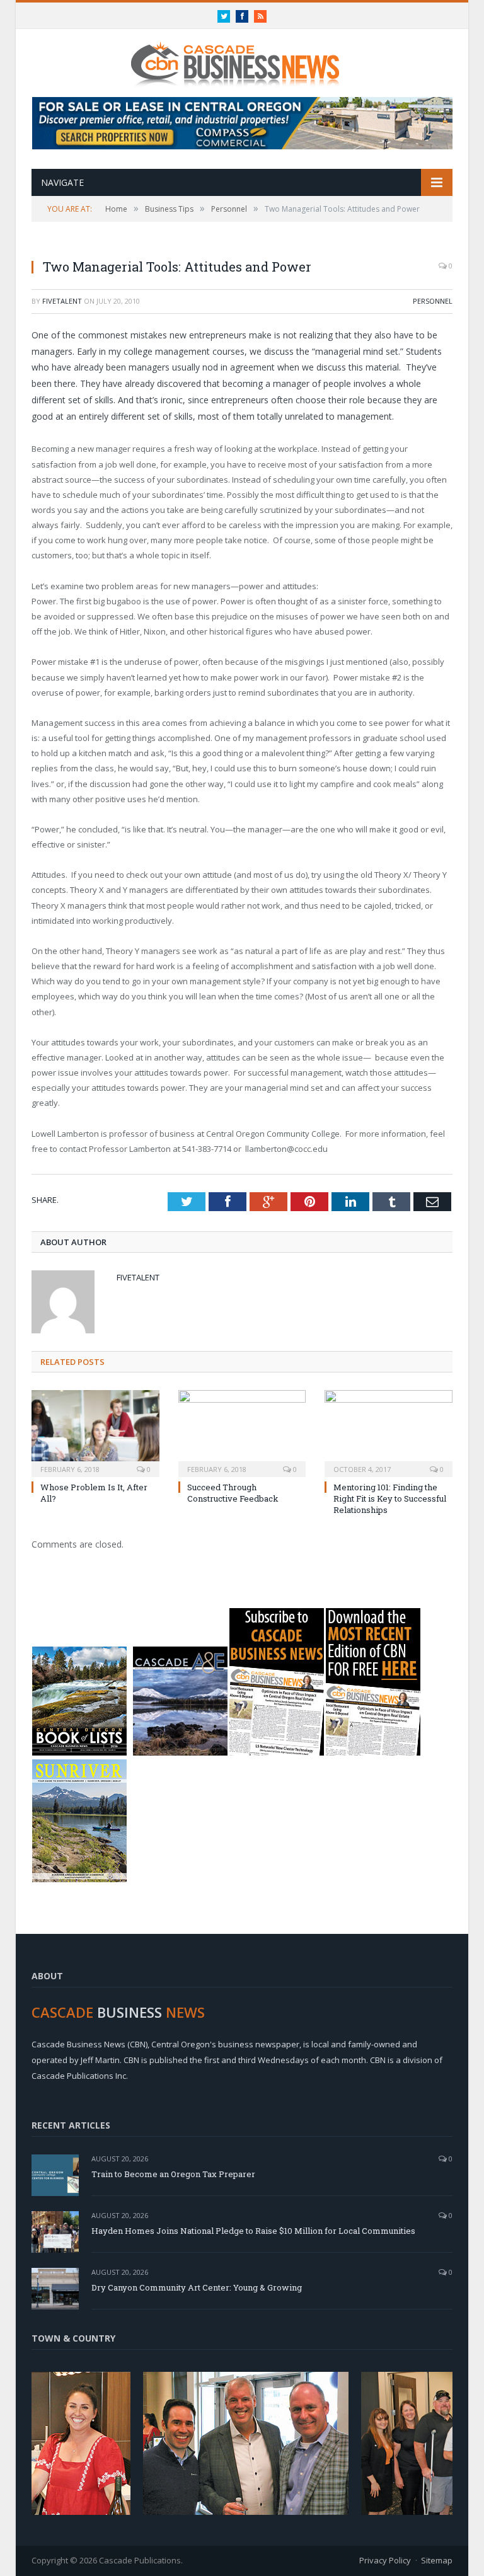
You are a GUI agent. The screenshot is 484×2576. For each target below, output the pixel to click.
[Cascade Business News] (242, 56)
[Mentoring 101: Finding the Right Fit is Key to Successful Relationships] (389, 1432)
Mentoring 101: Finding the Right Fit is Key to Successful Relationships (390, 1498)
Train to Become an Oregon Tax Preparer (173, 2174)
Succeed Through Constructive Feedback (233, 1493)
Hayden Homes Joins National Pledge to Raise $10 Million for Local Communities (253, 2231)
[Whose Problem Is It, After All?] (95, 1432)
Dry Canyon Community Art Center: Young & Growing (197, 2287)
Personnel (433, 301)
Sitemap (437, 2560)
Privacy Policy (385, 2560)
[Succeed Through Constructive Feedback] (242, 1432)
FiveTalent (62, 301)
